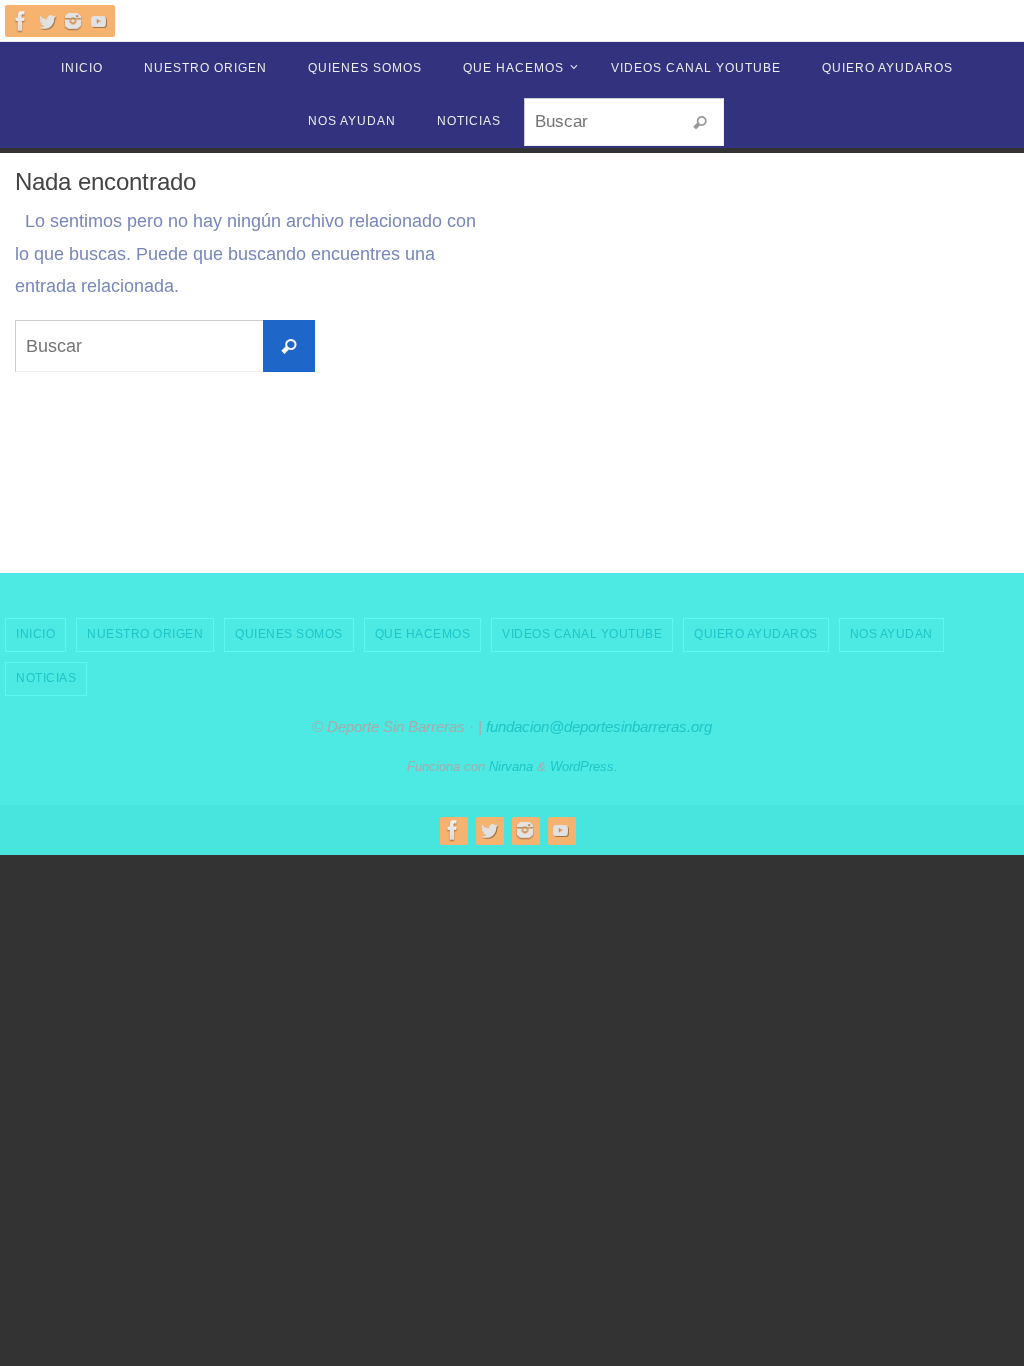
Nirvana (511, 766)
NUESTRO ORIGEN (145, 634)
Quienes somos (289, 634)
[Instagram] (73, 21)
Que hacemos (423, 634)
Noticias (46, 678)
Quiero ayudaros (756, 634)
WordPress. (584, 766)
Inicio (35, 634)
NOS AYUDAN (891, 634)
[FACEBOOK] (21, 21)
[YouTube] (99, 21)
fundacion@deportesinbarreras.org (599, 726)
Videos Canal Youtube (582, 634)
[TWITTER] (47, 21)
